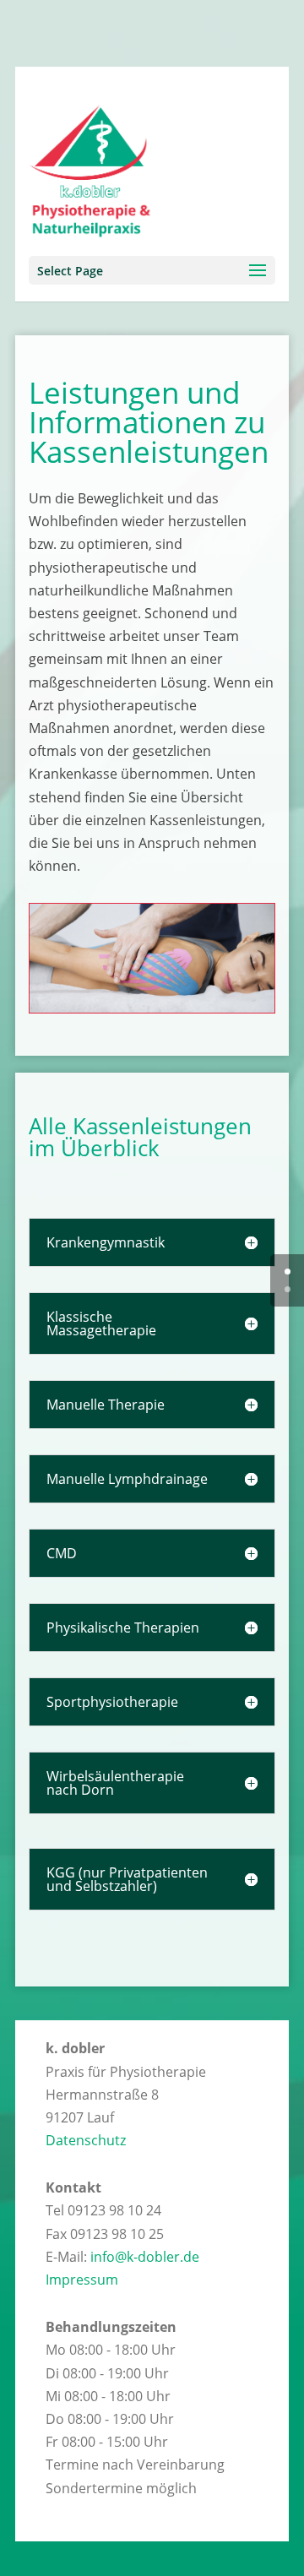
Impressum (82, 2280)
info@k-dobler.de (145, 2257)
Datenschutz (86, 2140)
